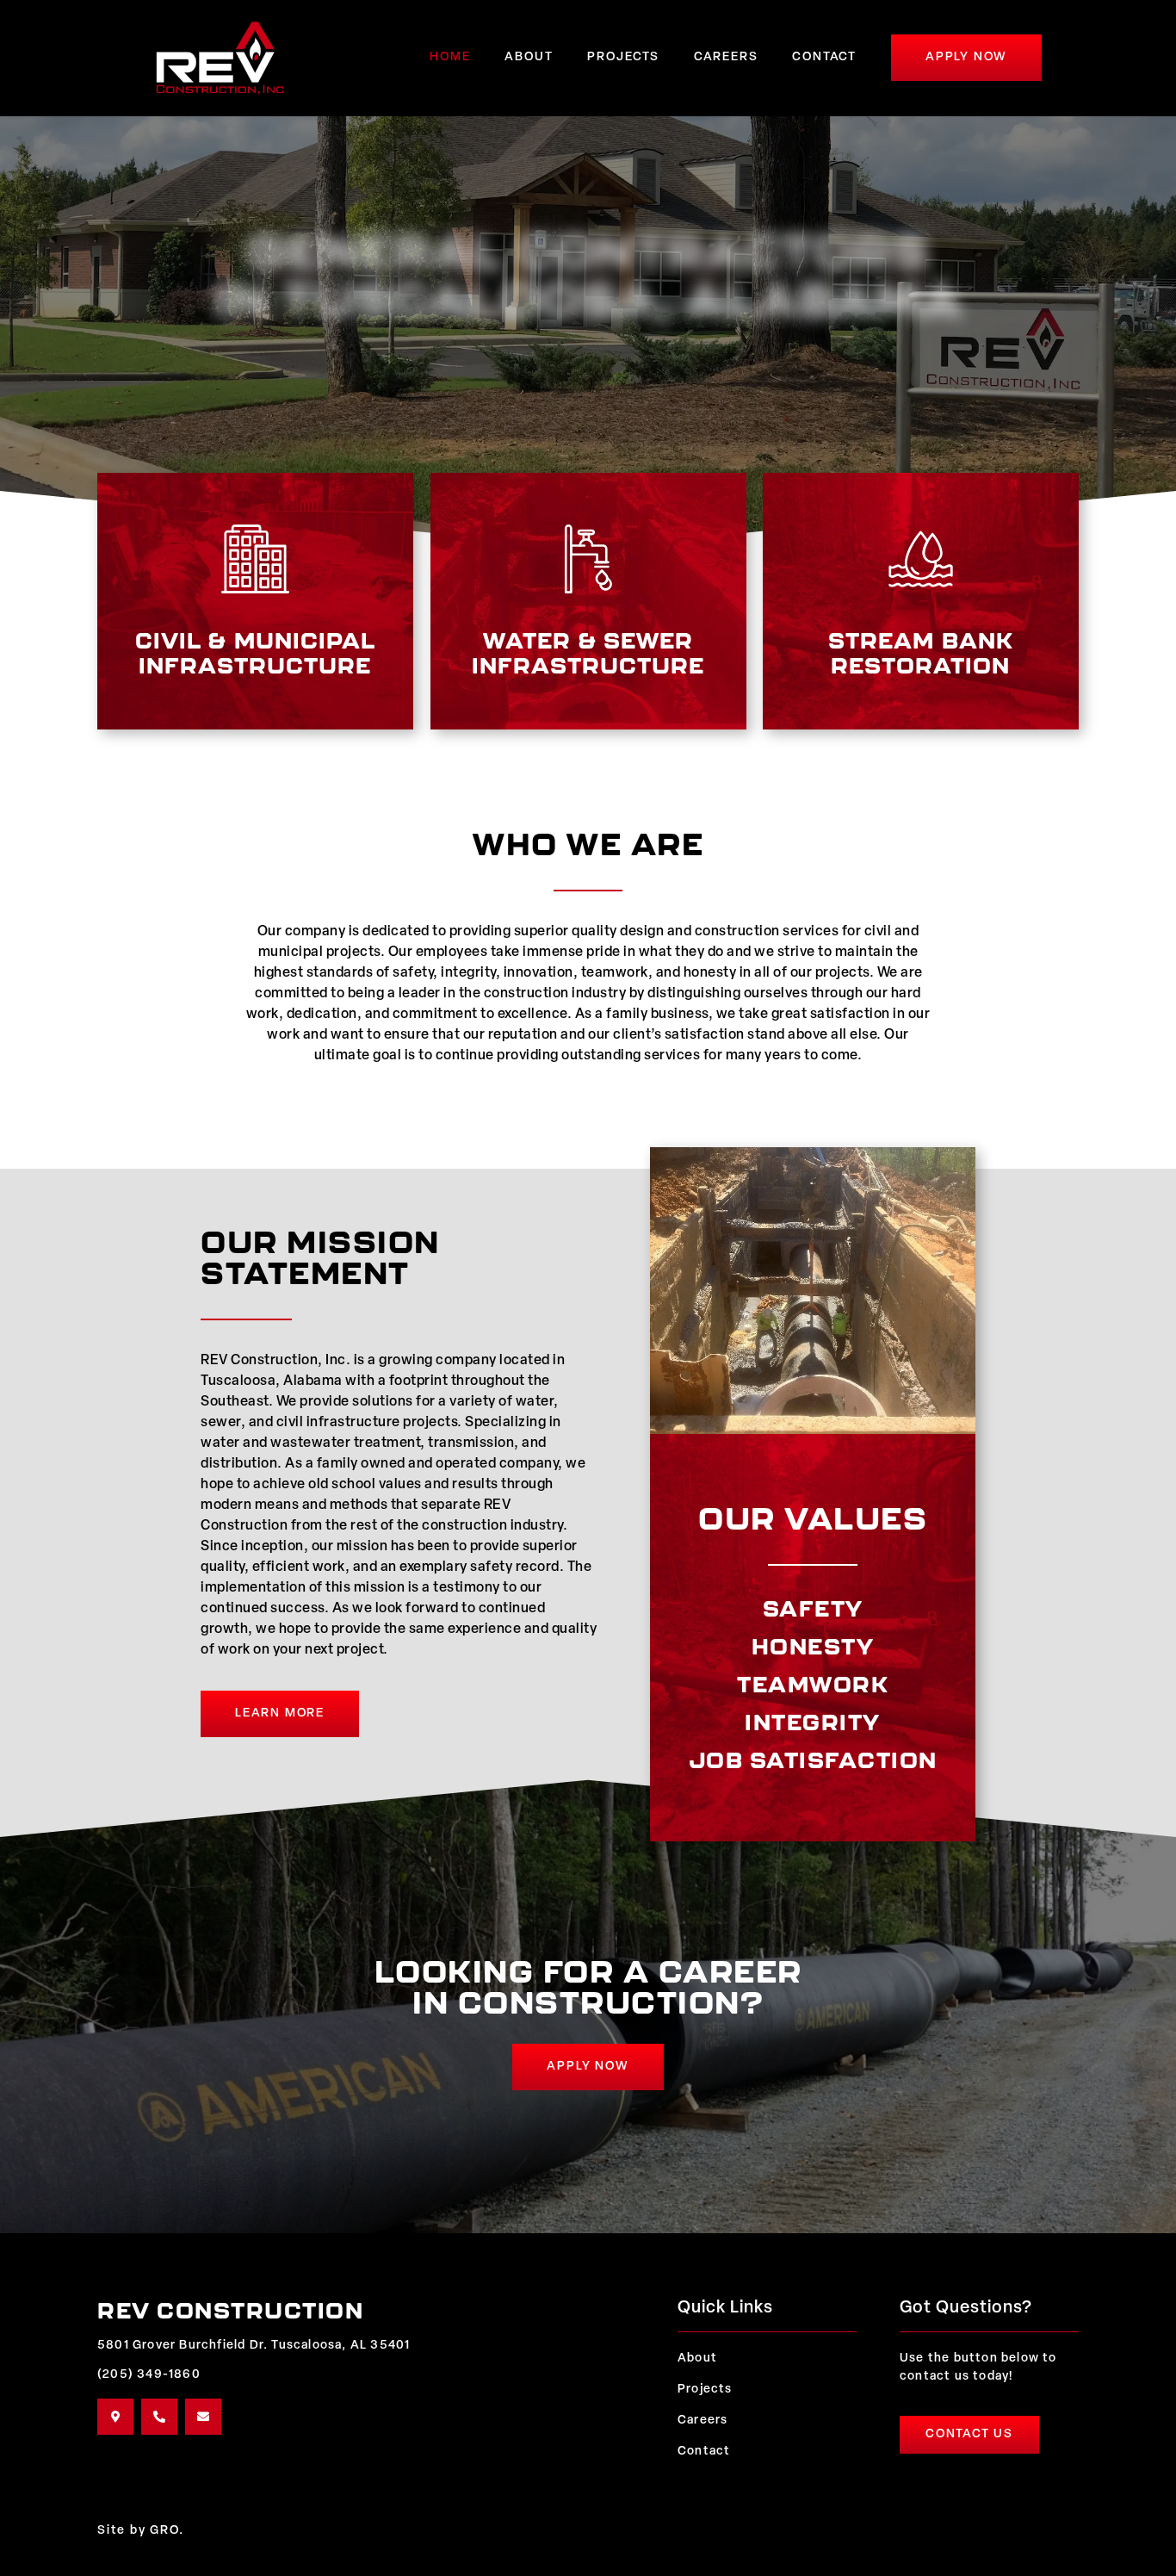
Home (450, 57)
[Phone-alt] (159, 2417)
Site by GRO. (141, 2531)
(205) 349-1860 (149, 2375)
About (529, 57)
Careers (726, 57)
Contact (824, 57)
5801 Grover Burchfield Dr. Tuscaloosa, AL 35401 (254, 2346)
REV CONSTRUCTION (230, 2310)
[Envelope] (203, 2417)
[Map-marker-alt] (115, 2417)
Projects (623, 57)
